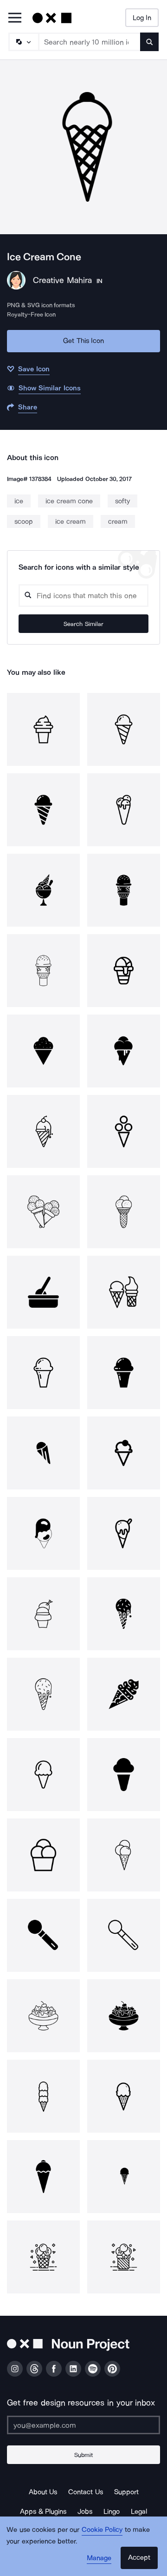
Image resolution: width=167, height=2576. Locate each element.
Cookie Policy (102, 2530)
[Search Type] (23, 42)
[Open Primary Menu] (15, 18)
